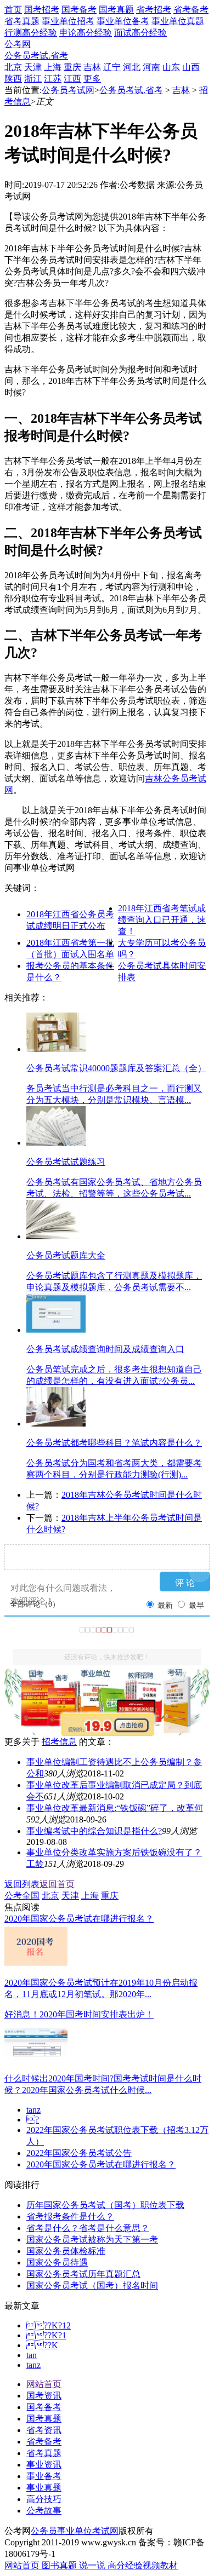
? (33, 2120)
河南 (151, 67)
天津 (33, 67)
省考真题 (22, 21)
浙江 (33, 79)
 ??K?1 (46, 2335)
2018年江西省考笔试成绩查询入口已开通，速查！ (162, 920)
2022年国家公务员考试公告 (79, 2153)
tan (32, 2355)
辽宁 (112, 67)
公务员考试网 (68, 90)
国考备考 (79, 10)
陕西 (13, 79)
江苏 (53, 79)
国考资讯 (44, 2396)
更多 (92, 79)
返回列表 (22, 1884)
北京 (13, 67)
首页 (13, 10)
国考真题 (116, 10)
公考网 (18, 44)
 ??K (42, 2345)
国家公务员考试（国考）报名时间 (92, 2285)
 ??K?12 (49, 2325)
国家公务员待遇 (57, 2262)
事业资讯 (44, 2465)
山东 (171, 67)
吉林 (92, 67)
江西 (72, 79)
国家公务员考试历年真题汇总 (83, 2274)
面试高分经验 (140, 33)
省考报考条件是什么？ (70, 2216)
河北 (132, 67)
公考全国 (22, 1896)
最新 (165, 1605)
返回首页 (57, 1884)
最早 (196, 1605)
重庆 (72, 67)
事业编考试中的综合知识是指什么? (94, 1831)
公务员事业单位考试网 (75, 2531)
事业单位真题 (178, 21)
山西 (191, 67)
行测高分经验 (31, 33)
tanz (33, 2110)
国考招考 (42, 10)
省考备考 (191, 10)
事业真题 (44, 2488)
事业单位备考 (123, 21)
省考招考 (154, 10)
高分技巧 (44, 2499)
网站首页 (44, 2384)
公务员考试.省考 (36, 56)
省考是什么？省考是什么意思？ (88, 2228)
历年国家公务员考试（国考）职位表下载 (105, 2205)
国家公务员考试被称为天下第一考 (92, 2239)
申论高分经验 (86, 33)
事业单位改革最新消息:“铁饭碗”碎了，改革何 (115, 1808)
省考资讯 (44, 2430)
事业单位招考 (68, 21)
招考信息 (59, 1742)
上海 (53, 67)
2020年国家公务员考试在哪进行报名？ (101, 2164)
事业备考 (44, 2476)
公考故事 (44, 2511)
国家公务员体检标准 (66, 2251)
